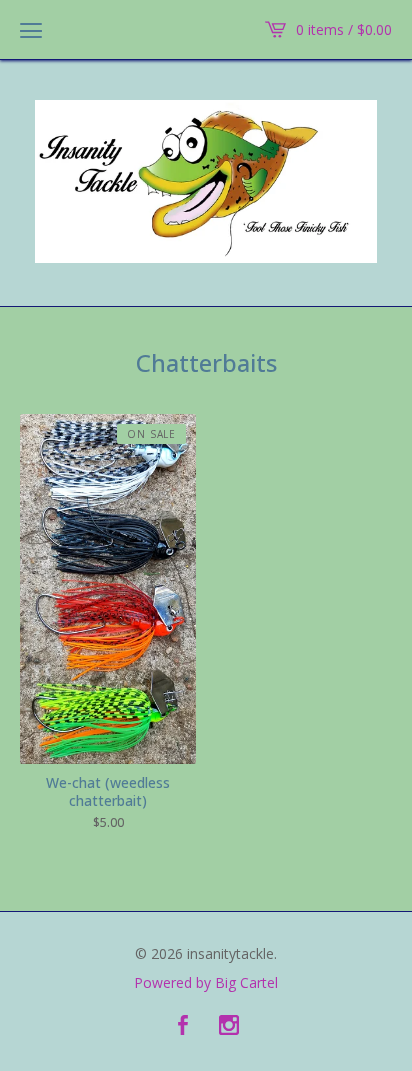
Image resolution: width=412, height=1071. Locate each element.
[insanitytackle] (206, 181)
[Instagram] (229, 1026)
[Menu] (31, 30)
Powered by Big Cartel (206, 983)
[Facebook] (183, 1026)
